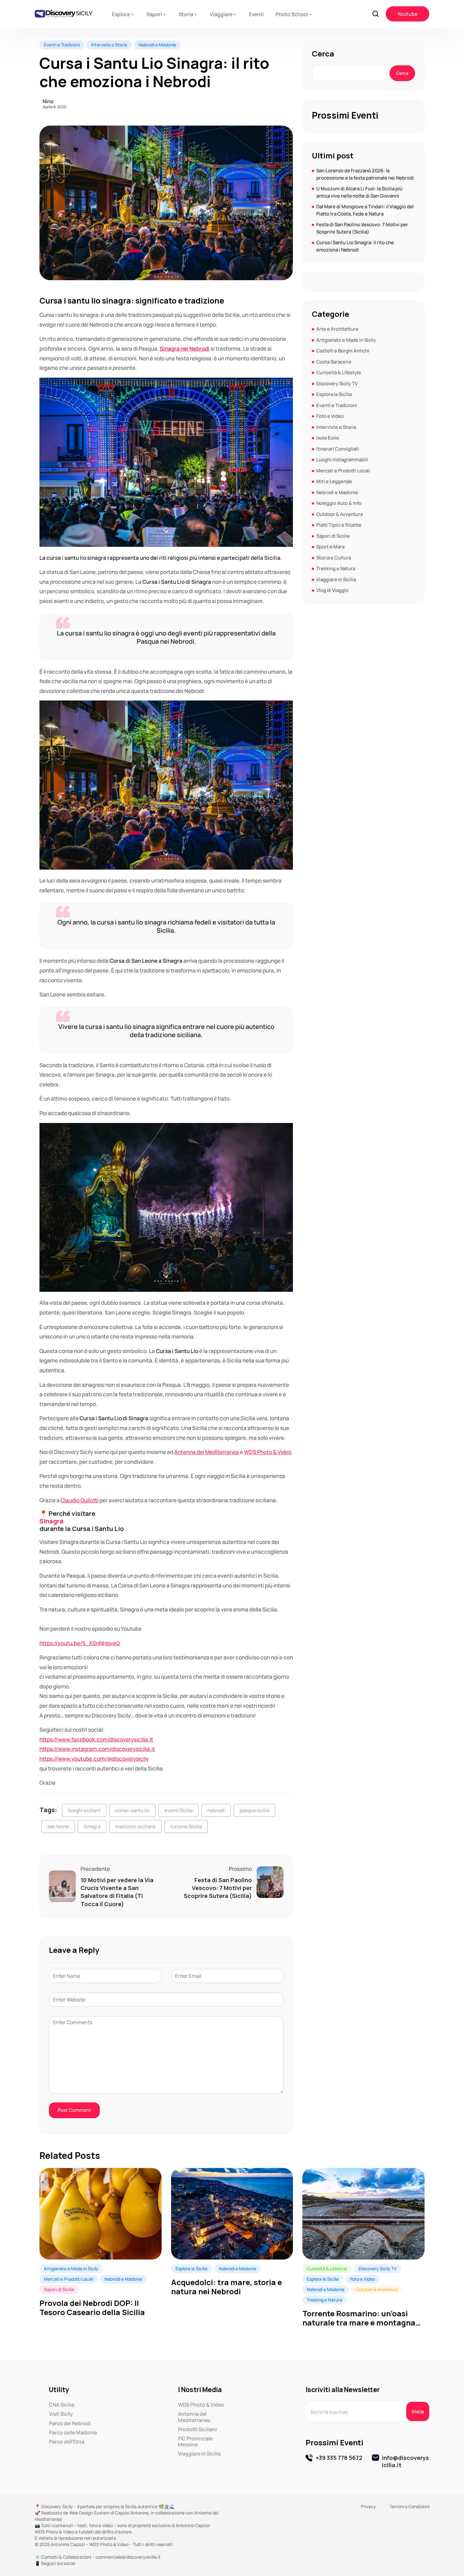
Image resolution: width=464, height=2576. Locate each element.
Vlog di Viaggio (332, 590)
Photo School (292, 14)
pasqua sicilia (254, 1810)
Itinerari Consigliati (338, 449)
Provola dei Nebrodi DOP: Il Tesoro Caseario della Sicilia (92, 2308)
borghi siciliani (84, 1810)
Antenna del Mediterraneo (207, 1452)
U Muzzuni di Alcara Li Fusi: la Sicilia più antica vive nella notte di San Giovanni (359, 192)
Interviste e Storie (109, 45)
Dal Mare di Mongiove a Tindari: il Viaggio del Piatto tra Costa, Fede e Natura (365, 210)
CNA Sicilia (62, 2405)
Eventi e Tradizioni (62, 45)
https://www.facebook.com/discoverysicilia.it (96, 1739)
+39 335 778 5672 (339, 2458)
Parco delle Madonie (73, 2433)
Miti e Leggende (334, 481)
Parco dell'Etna (67, 2442)
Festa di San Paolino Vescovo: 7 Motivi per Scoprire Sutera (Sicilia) (218, 1888)
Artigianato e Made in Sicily (346, 340)
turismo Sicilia (186, 1826)
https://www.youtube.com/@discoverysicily (94, 1759)
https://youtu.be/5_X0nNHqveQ (80, 1643)
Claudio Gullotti (80, 1500)
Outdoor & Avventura (339, 514)
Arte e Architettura (337, 329)
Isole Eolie (328, 438)
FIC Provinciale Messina (195, 2442)
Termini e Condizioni (409, 2506)
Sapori (154, 14)
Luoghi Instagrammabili (342, 460)
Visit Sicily (61, 2414)
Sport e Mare (330, 547)
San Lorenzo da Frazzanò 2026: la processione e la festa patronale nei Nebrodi (365, 174)
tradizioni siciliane (135, 1826)
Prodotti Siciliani (197, 2429)
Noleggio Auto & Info (339, 503)
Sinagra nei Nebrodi (185, 349)
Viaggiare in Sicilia (336, 579)
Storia (186, 14)
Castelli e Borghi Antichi (343, 351)
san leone (58, 1826)
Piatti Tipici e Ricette (339, 525)
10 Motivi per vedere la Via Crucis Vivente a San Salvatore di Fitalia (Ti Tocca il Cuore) (117, 1892)
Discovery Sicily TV (337, 384)
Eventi (256, 14)
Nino (48, 101)
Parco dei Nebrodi (70, 2423)
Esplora (121, 14)
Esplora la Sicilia (334, 394)
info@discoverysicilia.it (405, 2461)
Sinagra (51, 1521)
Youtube (407, 14)
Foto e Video (330, 416)
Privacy (368, 2506)
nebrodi (216, 1810)
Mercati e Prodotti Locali (343, 471)
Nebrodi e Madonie (157, 45)
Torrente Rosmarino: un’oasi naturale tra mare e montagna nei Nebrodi (359, 2318)
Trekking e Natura (336, 568)
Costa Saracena (334, 362)
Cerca (323, 54)
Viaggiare (221, 14)
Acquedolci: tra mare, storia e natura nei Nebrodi (226, 2287)
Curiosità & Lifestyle (339, 372)
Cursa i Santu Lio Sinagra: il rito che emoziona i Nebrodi (355, 246)
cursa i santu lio (132, 1810)
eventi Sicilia (178, 1810)
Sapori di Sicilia (333, 536)
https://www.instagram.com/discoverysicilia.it (97, 1749)
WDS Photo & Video (268, 1452)
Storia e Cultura (334, 558)
